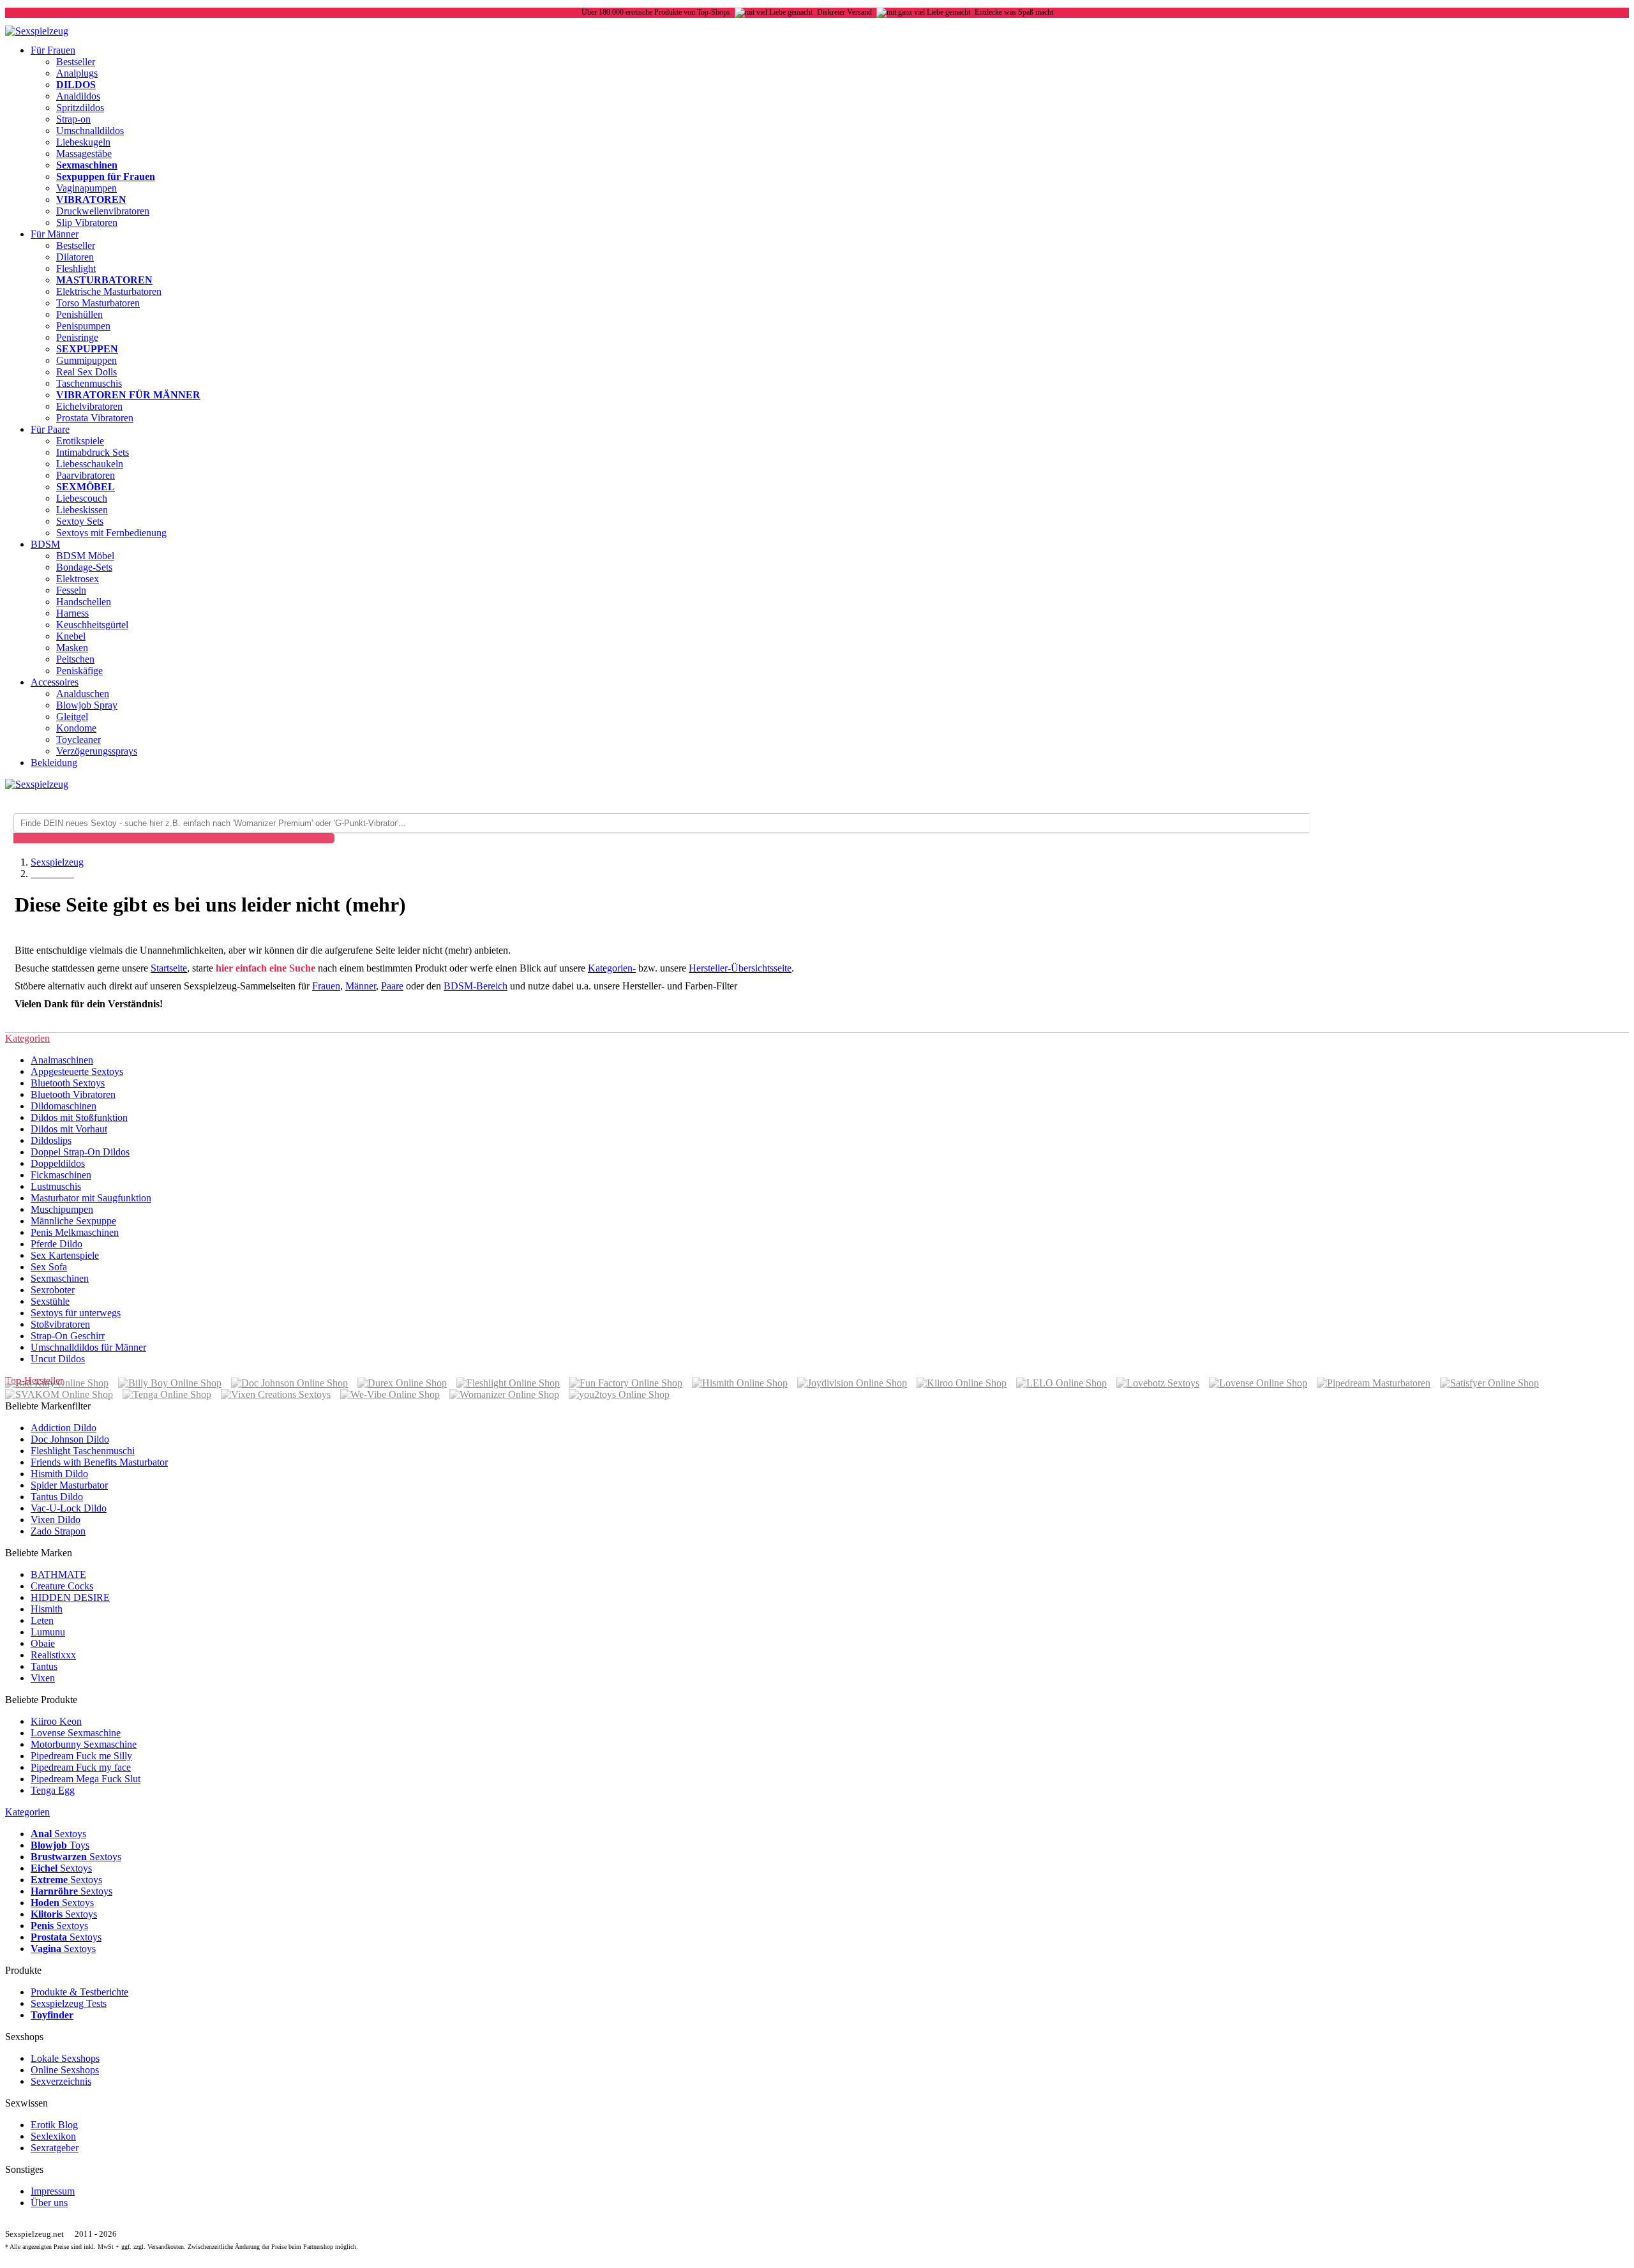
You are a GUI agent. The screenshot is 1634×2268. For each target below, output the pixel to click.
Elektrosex (78, 579)
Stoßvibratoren (60, 1324)
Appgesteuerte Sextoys (77, 1071)
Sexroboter (53, 1290)
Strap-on (73, 119)
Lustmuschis (56, 1186)
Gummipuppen (86, 360)
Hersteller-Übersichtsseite (740, 968)
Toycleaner (79, 740)
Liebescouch (82, 498)
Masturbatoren (104, 280)
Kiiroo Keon (56, 1721)
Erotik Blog (54, 2125)
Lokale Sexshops (65, 2058)
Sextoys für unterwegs (76, 1313)
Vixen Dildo (56, 1520)
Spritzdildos (80, 108)
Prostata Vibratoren (95, 418)
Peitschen (75, 659)
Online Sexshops (65, 2070)
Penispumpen (83, 326)
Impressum (53, 2191)
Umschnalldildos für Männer (88, 1347)
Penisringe (77, 337)
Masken (72, 648)
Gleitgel (72, 717)
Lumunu (48, 1632)
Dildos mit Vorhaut (69, 1129)
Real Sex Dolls (86, 372)
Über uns (49, 2203)
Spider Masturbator (69, 1485)
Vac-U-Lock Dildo (69, 1508)
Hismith (47, 1609)
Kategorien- (612, 968)
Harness (72, 613)
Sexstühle (50, 1301)
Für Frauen (53, 50)
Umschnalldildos (90, 131)
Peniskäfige (79, 671)
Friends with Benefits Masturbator (99, 1462)
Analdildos (78, 96)
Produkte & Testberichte (79, 1992)
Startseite (169, 968)
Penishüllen (79, 314)
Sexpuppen (87, 349)
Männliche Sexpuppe (73, 1221)
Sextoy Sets (80, 521)
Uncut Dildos (58, 1359)
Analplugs (77, 73)
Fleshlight (76, 268)
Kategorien (27, 1812)
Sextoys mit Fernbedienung (111, 533)
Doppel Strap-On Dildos (80, 1152)
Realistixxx (53, 1655)
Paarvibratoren (86, 475)
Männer (361, 986)
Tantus (44, 1666)
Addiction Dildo (64, 1428)
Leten (42, 1620)
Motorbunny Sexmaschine (84, 1744)
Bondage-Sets (84, 567)
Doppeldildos (58, 1163)
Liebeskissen (82, 510)
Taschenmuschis (89, 383)
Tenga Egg (53, 1790)
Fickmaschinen (61, 1175)
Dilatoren (75, 257)
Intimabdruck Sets (93, 452)
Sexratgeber (55, 2148)
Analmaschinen (62, 1060)
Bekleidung (54, 762)
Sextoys (58, 1834)
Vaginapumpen (86, 188)
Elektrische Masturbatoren (109, 291)
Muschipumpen (62, 1209)
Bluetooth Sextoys (68, 1083)
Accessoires (55, 682)
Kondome (76, 728)
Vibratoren (91, 199)
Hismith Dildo (59, 1474)
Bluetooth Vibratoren (73, 1094)
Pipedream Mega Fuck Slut (86, 1779)
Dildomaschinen (64, 1106)
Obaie (43, 1643)
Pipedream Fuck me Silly (81, 1756)
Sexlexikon (53, 2136)
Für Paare (50, 429)
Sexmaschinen (87, 165)
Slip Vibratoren (87, 222)
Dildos (76, 85)
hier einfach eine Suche (266, 968)
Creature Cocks (62, 1586)
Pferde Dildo (56, 1244)
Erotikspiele (80, 441)
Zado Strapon (58, 1531)
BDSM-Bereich (476, 986)
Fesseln (71, 590)
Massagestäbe (84, 154)
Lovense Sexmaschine (76, 1733)
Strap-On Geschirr (68, 1336)
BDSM (45, 544)
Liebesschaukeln (90, 464)
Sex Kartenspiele (65, 1255)
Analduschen (83, 694)
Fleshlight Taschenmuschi (83, 1451)
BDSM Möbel (85, 556)
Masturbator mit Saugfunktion (91, 1198)
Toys (60, 1845)
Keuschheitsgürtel (92, 625)
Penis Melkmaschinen (75, 1232)
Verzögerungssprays (97, 751)
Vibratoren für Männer (128, 395)
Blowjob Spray (87, 705)
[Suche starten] (174, 838)
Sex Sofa (49, 1267)
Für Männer (55, 234)
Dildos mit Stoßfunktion (79, 1117)
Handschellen (84, 602)
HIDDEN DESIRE (70, 1597)
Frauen (326, 986)
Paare (392, 986)
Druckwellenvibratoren (103, 211)
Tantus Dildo (57, 1497)
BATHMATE (58, 1574)
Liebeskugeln (83, 142)
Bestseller (76, 62)
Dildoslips (51, 1140)
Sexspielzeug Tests (69, 2003)
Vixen (43, 1678)
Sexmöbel (86, 487)
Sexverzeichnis (61, 2081)
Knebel (71, 636)
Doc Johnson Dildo (70, 1439)
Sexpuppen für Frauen (106, 176)
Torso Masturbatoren (98, 303)
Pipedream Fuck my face (81, 1767)
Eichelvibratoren (89, 406)
